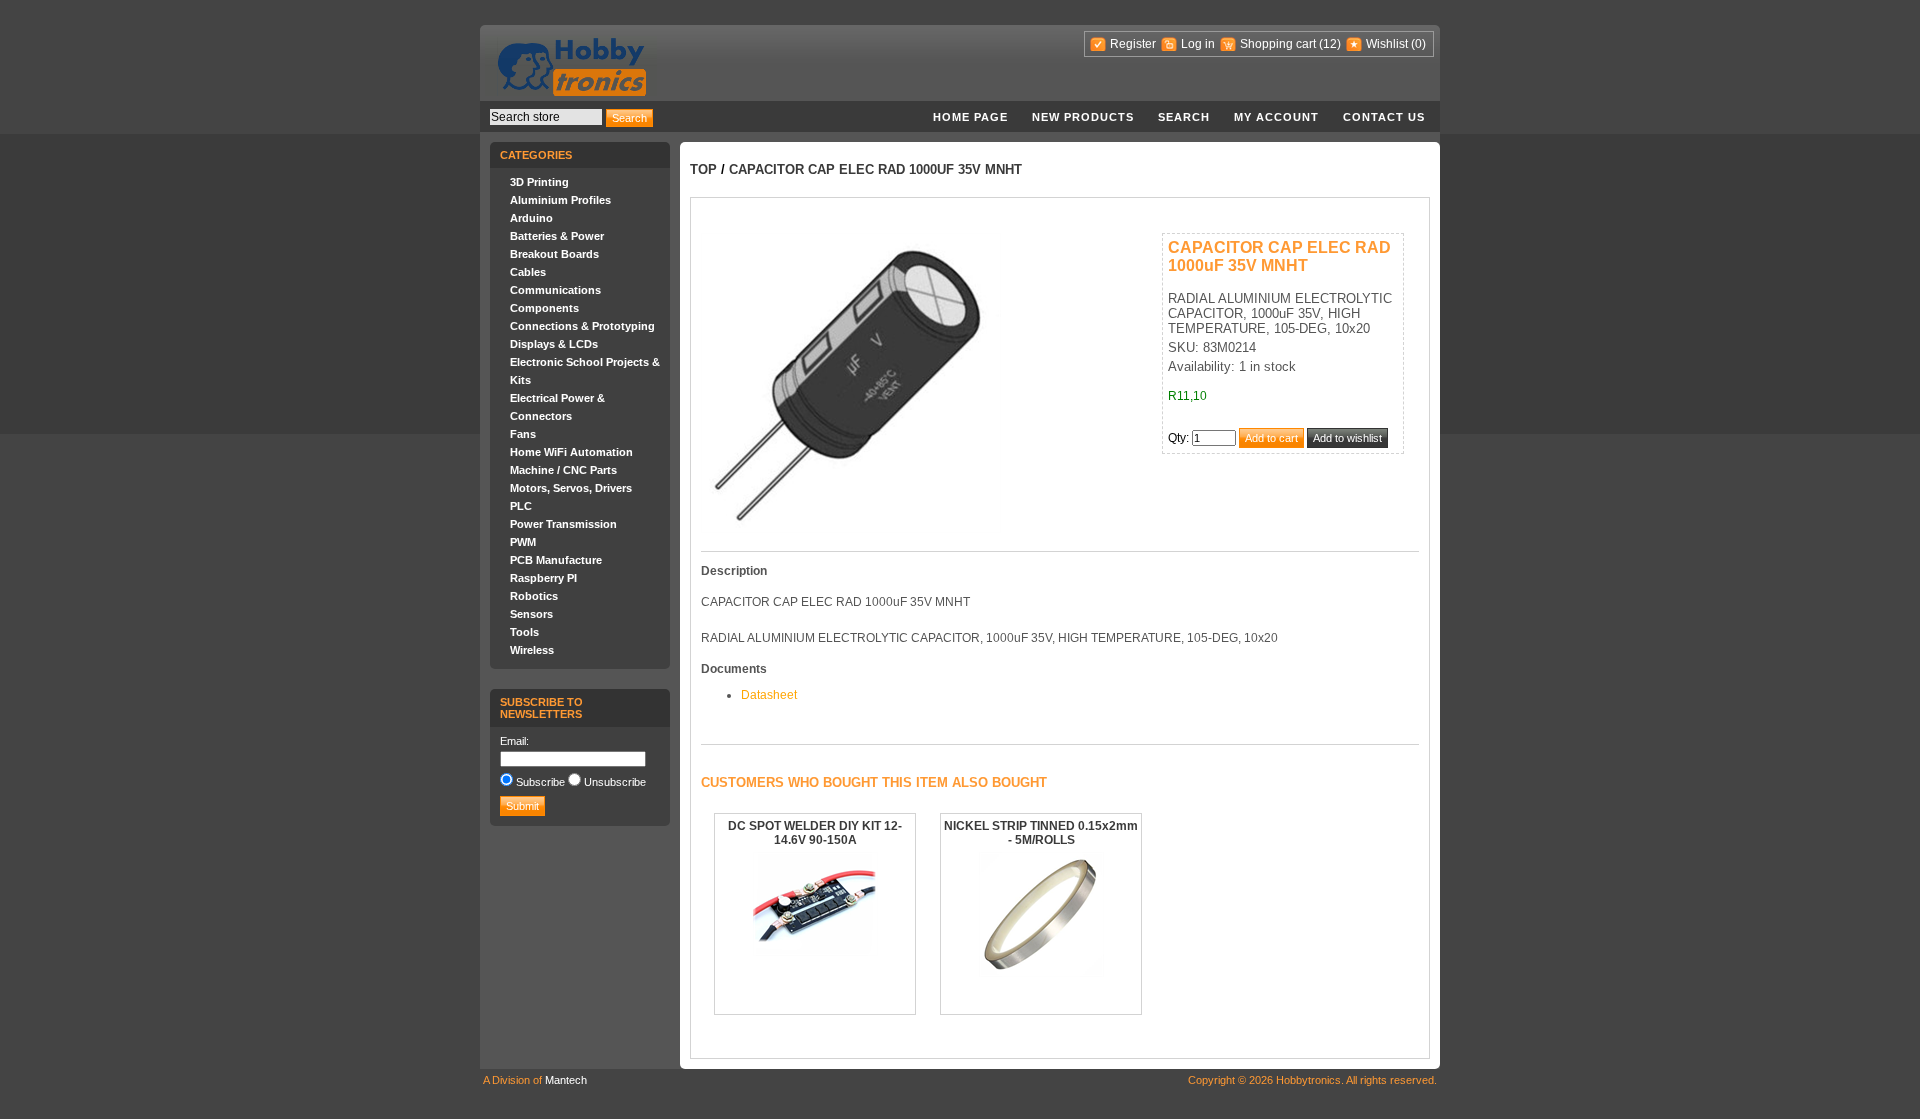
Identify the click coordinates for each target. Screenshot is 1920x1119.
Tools (524, 632)
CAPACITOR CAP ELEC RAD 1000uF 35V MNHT (875, 169)
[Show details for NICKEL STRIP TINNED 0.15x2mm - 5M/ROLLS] (1041, 973)
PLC (521, 506)
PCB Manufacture (556, 560)
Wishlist (1387, 44)
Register (1133, 44)
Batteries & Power (557, 236)
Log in (1198, 44)
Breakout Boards (554, 254)
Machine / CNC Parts (563, 470)
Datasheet (769, 695)
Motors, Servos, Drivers (571, 488)
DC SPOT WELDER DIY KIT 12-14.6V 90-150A (815, 833)
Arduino (531, 218)
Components (544, 308)
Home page (970, 117)
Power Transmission (563, 524)
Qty (1177, 438)
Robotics (534, 596)
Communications (555, 290)
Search (1184, 117)
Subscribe (540, 782)
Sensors (531, 614)
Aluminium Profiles (560, 200)
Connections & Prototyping (582, 326)
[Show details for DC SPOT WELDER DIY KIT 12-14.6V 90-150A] (815, 952)
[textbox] (546, 117)
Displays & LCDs (554, 344)
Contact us (1384, 117)
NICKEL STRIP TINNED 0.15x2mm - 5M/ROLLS (1041, 833)
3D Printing (539, 182)
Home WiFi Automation (571, 452)
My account (1276, 117)
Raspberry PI (543, 578)
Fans (523, 434)
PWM (523, 542)
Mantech (566, 1080)
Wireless (532, 650)
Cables (528, 272)
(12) (1330, 44)
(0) (1418, 44)
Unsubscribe (615, 782)
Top (703, 169)
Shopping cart (1278, 44)
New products (1083, 117)
